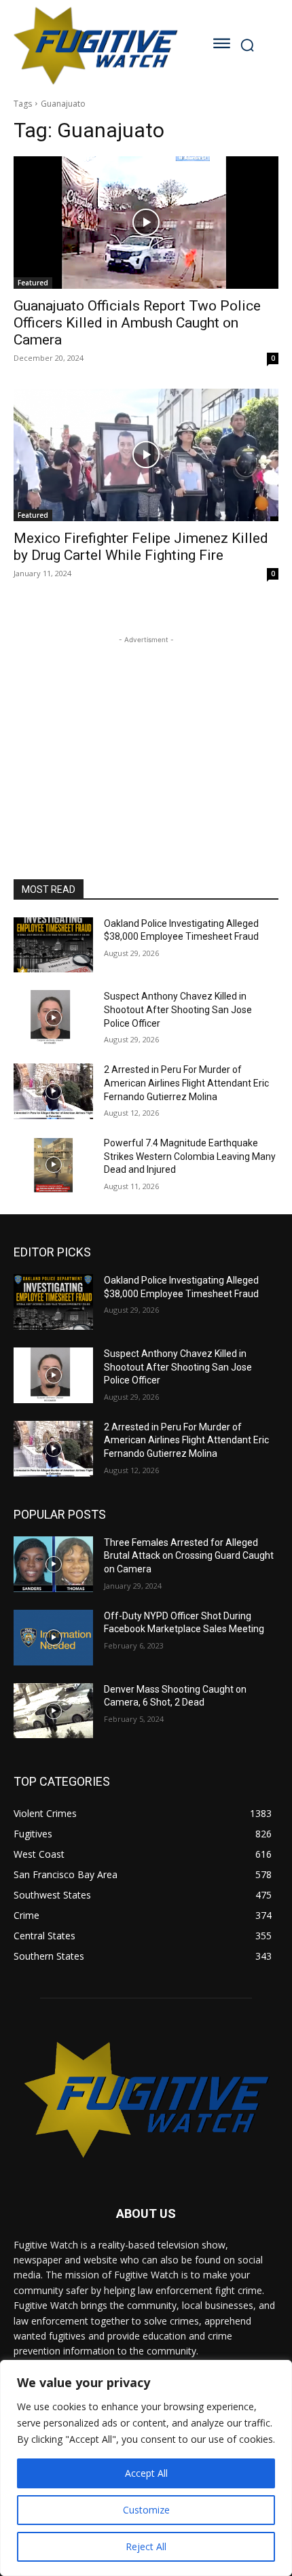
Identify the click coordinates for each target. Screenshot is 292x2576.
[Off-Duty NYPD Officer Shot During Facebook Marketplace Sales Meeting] (53, 1638)
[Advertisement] (146, 732)
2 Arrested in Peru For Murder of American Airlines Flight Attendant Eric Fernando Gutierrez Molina (186, 1083)
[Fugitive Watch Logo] (95, 45)
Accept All (146, 2473)
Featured (33, 283)
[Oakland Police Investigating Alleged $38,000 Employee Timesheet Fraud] (53, 945)
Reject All (146, 2546)
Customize (146, 2510)
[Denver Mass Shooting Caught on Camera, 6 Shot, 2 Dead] (53, 1711)
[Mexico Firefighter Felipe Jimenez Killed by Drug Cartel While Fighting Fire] (146, 455)
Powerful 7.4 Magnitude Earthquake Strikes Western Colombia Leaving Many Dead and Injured (190, 1156)
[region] (146, 2468)
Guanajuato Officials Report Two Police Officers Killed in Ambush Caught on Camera (137, 323)
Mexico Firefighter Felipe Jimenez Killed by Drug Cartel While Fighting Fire (141, 547)
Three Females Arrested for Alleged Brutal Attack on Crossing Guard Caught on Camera (189, 1556)
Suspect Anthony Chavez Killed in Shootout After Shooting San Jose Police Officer (178, 1009)
